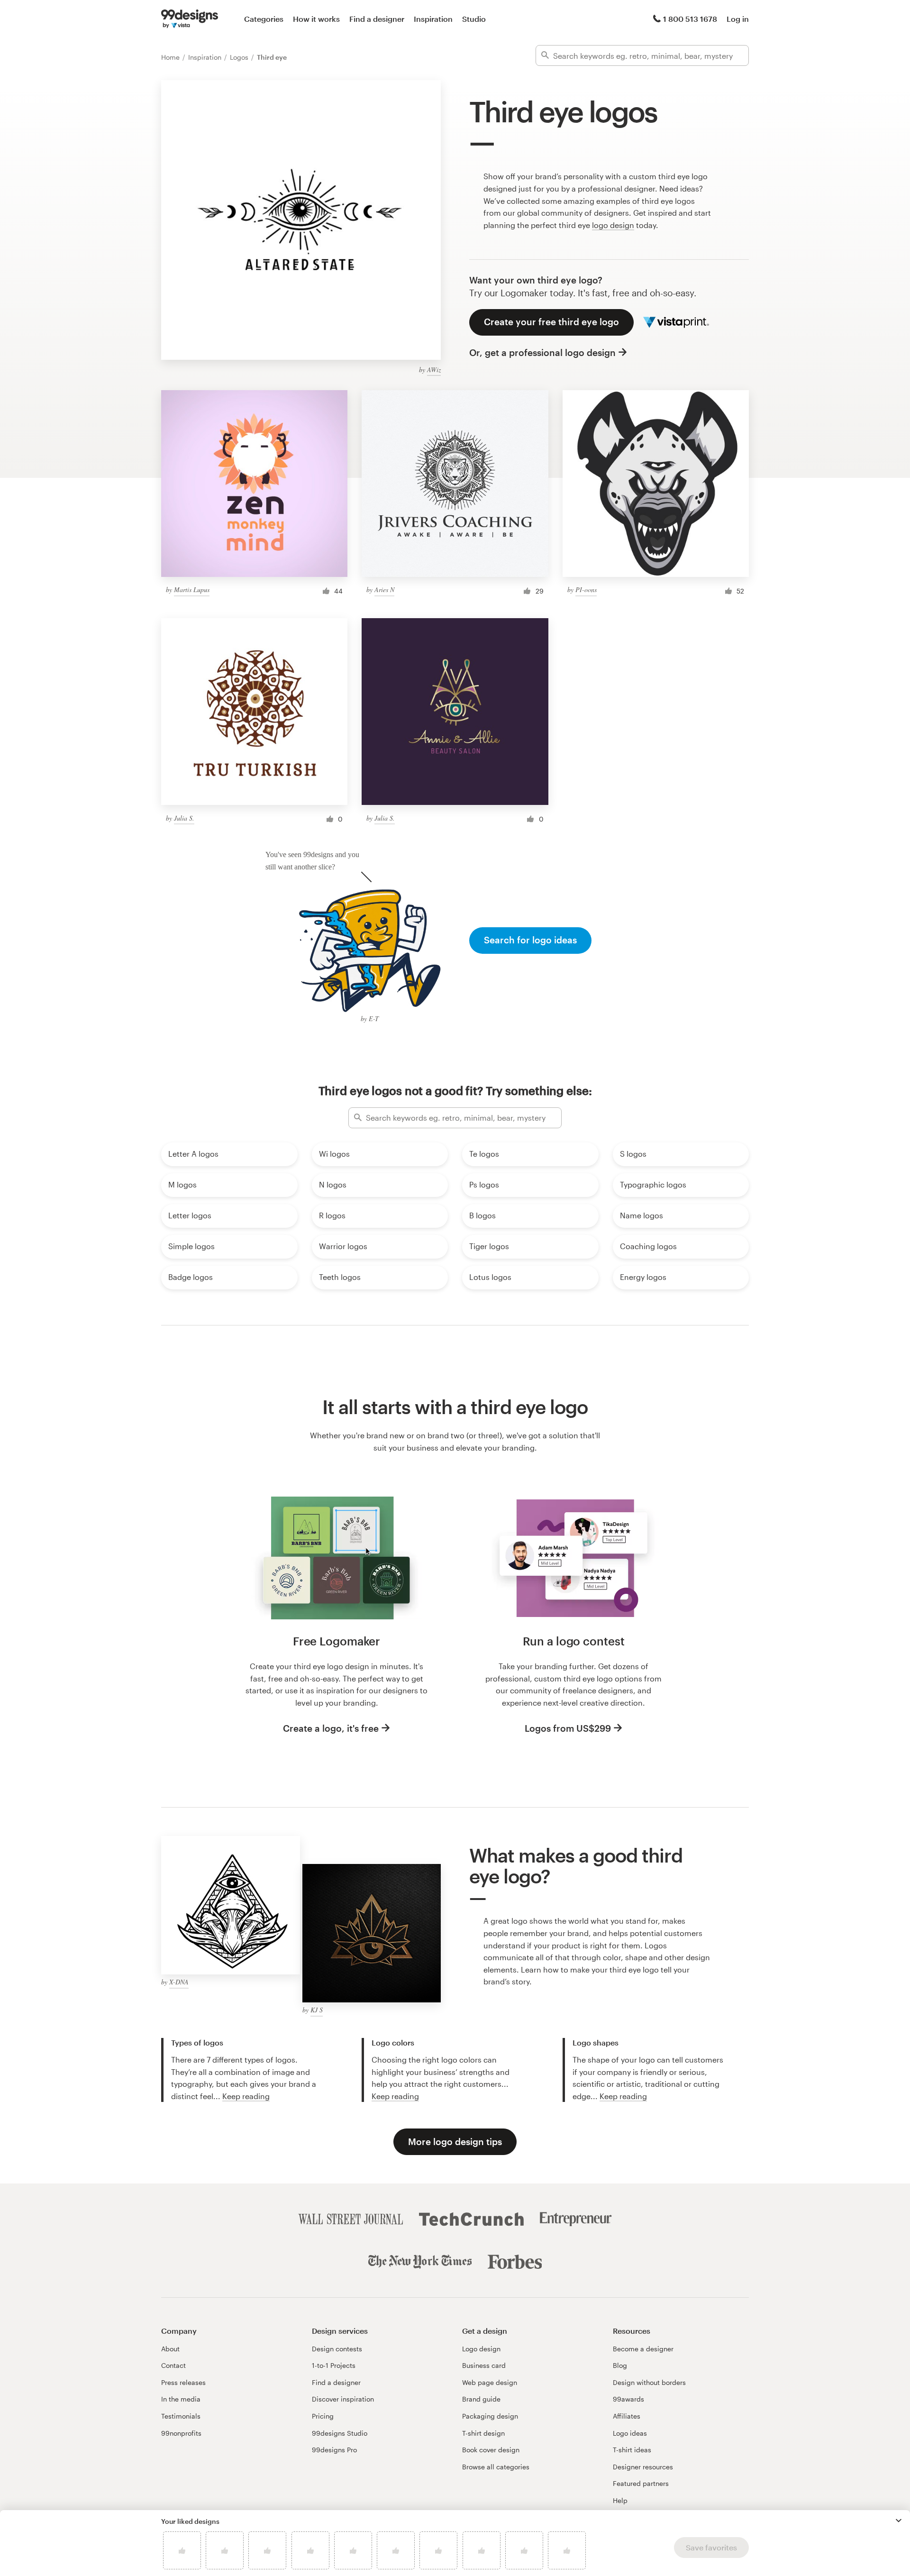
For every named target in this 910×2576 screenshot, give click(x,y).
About (170, 2349)
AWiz (434, 370)
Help (620, 2500)
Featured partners (641, 2483)
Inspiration (433, 19)
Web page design (490, 2382)
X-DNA (179, 1982)
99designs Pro (334, 2450)
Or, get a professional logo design (542, 352)
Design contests (337, 2349)
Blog (620, 2365)
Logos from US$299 (568, 1728)
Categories (264, 19)
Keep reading (246, 2096)
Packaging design (490, 2416)
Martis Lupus (192, 589)
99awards (628, 2399)
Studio (474, 19)
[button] (899, 2521)
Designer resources (643, 2467)
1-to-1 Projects (334, 2365)
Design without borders (649, 2382)
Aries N (384, 589)
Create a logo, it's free (331, 1728)
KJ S (317, 2010)
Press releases (183, 2382)
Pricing (323, 2416)
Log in (738, 19)
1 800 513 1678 (690, 19)
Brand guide (481, 2399)
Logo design (481, 2349)
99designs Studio (340, 2433)
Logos (240, 57)
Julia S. (184, 818)
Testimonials (181, 2416)
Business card (484, 2365)
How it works (316, 19)
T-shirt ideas (632, 2450)
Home (171, 57)
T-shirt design (483, 2433)
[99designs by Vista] (190, 19)
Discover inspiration (343, 2399)
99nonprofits (181, 2433)
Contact (173, 2365)
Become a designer (643, 2349)
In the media (181, 2399)
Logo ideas (630, 2433)
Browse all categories (496, 2467)
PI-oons (586, 589)
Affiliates (627, 2416)
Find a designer (377, 19)
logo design (613, 225)
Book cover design (491, 2450)
